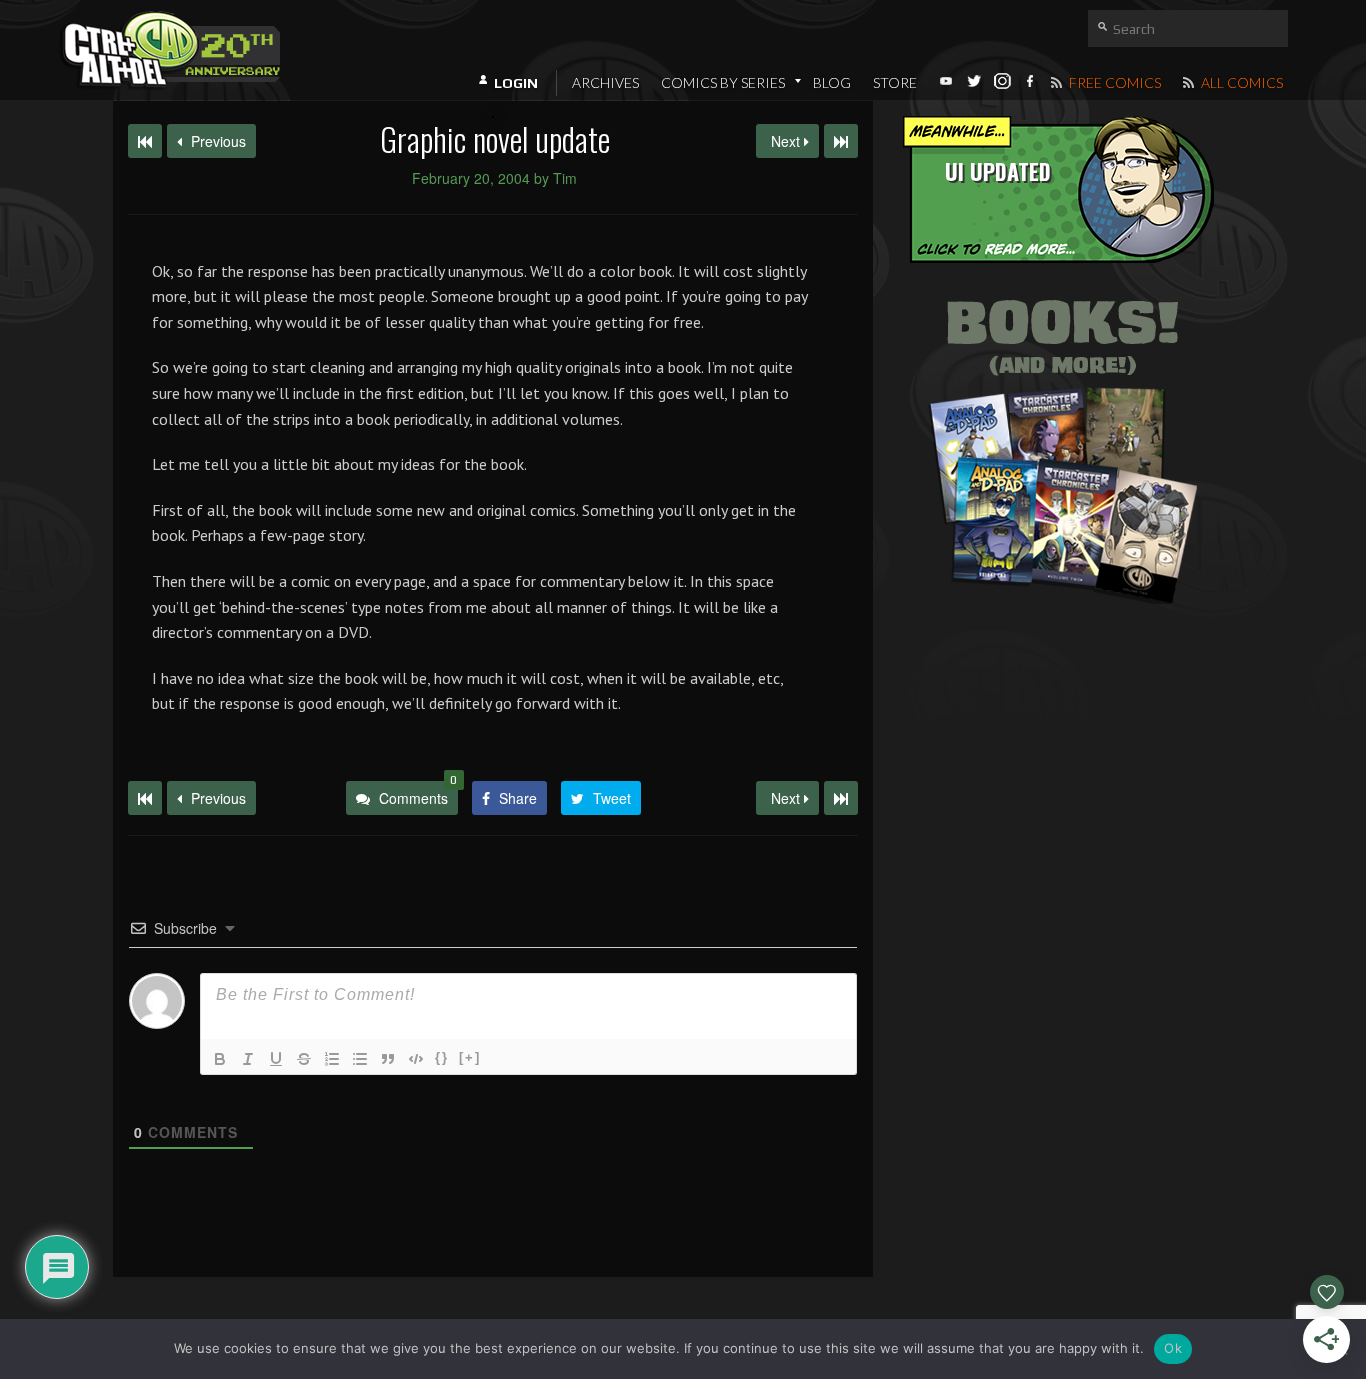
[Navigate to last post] (841, 141)
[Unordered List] (360, 1059)
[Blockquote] (388, 1059)
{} (442, 1057)
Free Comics (1113, 82)
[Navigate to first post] (145, 141)
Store (895, 82)
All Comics (1240, 82)
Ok (1173, 1348)
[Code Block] (416, 1059)
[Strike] (304, 1059)
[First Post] (145, 798)
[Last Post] (841, 798)
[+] (470, 1057)
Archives (605, 82)
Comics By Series (723, 82)
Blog (832, 82)
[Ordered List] (332, 1059)
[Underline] (276, 1059)
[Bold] (220, 1059)
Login (516, 83)
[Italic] (248, 1059)
